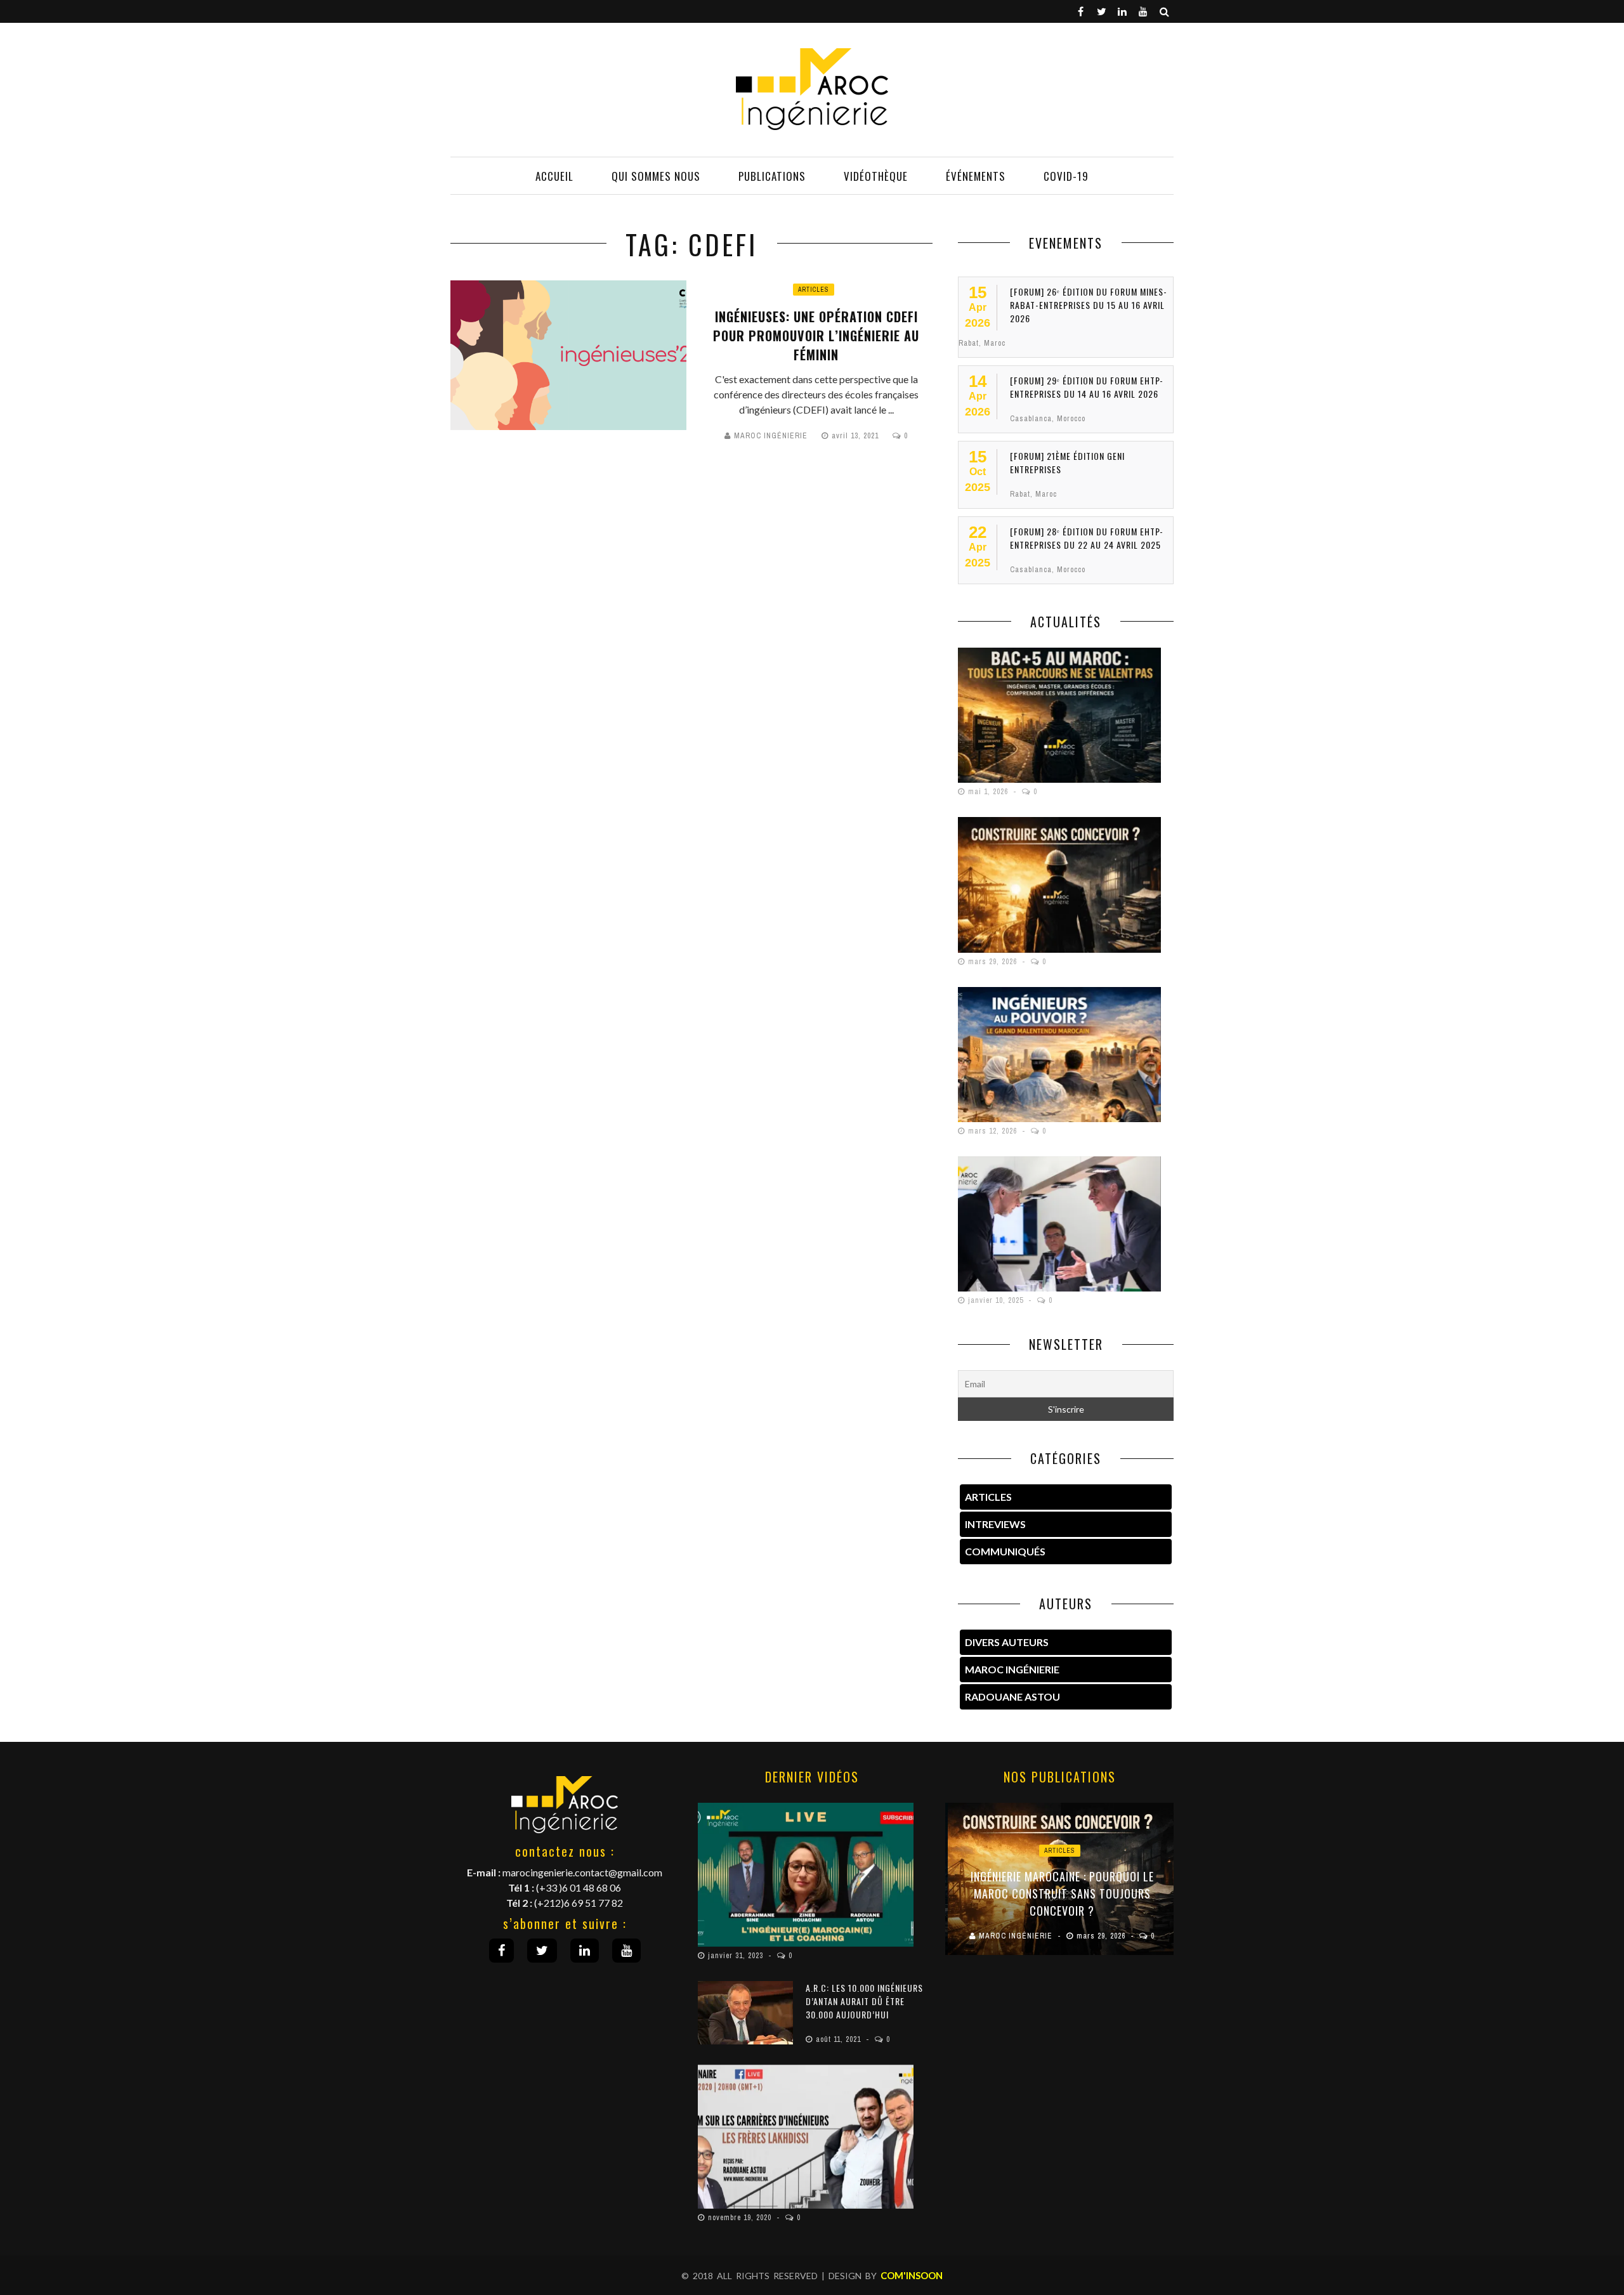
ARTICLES (988, 1497)
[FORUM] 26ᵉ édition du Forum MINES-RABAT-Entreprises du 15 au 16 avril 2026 (1089, 305)
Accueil (554, 176)
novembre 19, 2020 (741, 2218)
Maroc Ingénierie (771, 436)
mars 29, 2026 (994, 962)
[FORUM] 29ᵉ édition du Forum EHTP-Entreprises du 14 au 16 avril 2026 (1087, 387)
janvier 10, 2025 (997, 1300)
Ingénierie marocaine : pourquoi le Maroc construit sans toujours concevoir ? (1060, 1893)
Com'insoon (912, 2275)
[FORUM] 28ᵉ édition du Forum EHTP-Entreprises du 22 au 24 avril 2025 (1087, 538)
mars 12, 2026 (994, 1131)
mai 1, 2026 (989, 792)
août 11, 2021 (840, 2039)
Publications (772, 176)
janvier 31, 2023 (737, 1956)
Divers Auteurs (1007, 1642)
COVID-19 (1066, 176)
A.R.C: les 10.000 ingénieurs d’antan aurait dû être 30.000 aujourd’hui (864, 2001)
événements (976, 176)
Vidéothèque (876, 176)
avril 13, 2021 (856, 436)
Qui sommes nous (656, 176)
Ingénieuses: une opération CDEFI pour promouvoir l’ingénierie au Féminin (816, 336)
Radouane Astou (1012, 1697)
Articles (814, 290)
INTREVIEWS (995, 1524)
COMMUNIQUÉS (1005, 1551)
